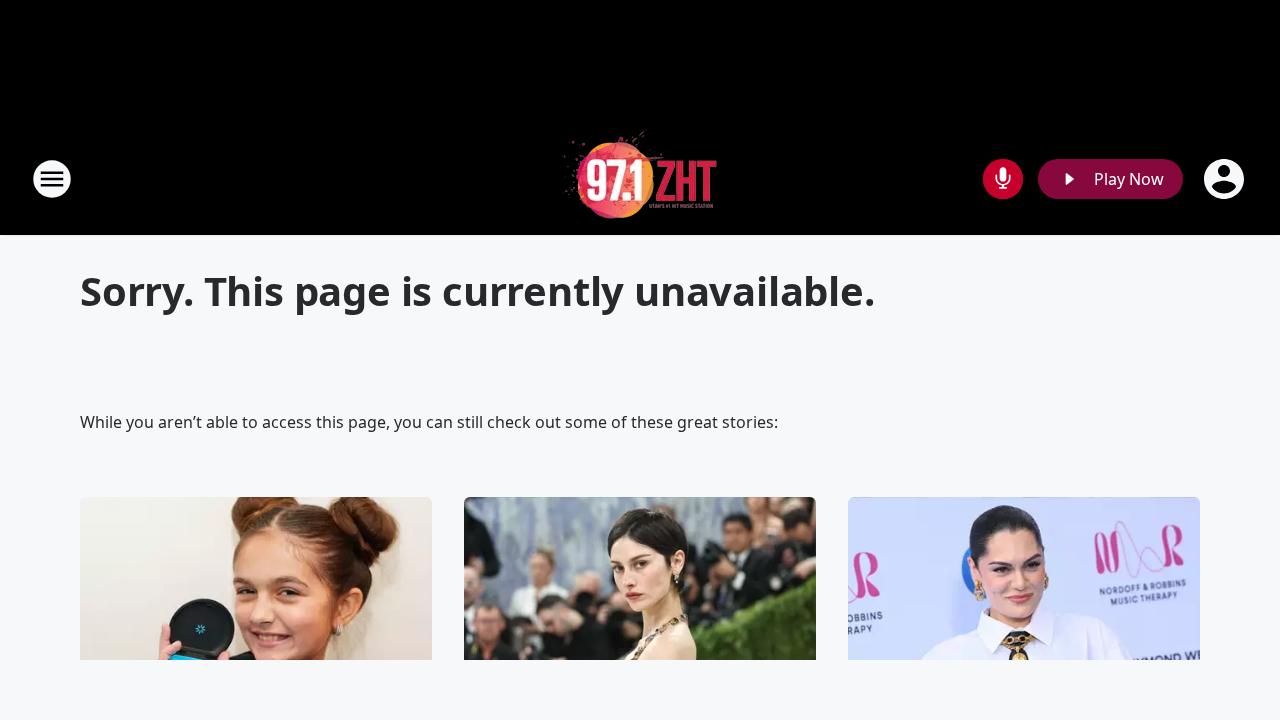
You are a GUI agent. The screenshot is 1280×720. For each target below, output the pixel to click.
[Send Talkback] (1003, 179)
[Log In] (1226, 179)
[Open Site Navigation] (52, 179)
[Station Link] (640, 178)
